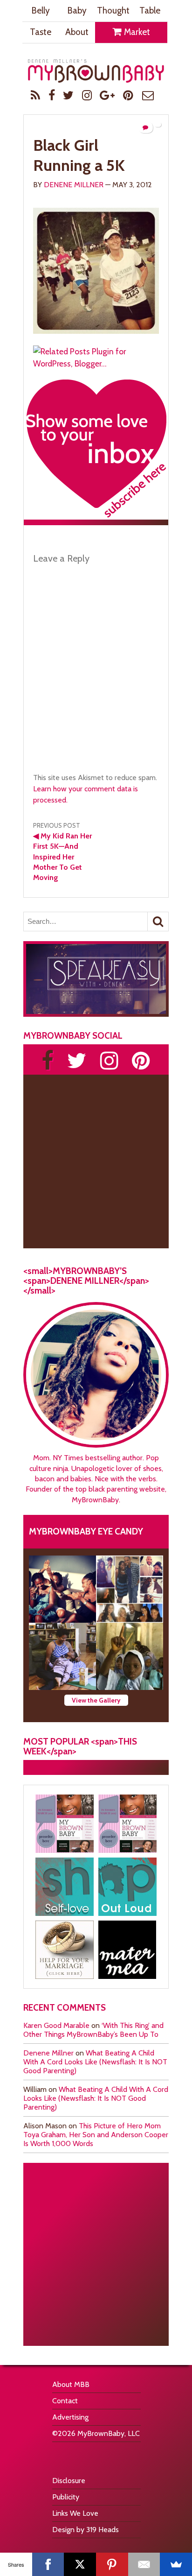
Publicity (66, 2497)
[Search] (158, 922)
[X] (80, 2564)
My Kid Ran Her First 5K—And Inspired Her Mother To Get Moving (62, 857)
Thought (113, 11)
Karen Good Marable (56, 2025)
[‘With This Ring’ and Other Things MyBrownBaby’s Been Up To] (130, 1589)
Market (136, 32)
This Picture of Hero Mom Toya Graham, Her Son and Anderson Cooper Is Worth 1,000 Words (96, 2135)
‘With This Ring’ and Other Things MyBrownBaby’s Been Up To (93, 2030)
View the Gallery (96, 1700)
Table (150, 11)
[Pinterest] (112, 2564)
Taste (41, 32)
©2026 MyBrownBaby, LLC (96, 2433)
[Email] (144, 2564)
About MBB (71, 2384)
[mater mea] (127, 1950)
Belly (41, 11)
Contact (65, 2401)
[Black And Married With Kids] (65, 1950)
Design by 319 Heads (86, 2530)
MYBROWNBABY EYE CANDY (86, 1531)
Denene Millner (74, 185)
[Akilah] (65, 1887)
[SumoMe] (176, 2564)
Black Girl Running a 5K (79, 155)
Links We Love (75, 2513)
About (77, 32)
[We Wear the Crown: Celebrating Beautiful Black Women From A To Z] (62, 1589)
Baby (77, 11)
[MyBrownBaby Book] (65, 1824)
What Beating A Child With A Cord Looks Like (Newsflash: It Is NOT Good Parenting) (95, 2062)
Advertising (70, 2417)
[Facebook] (48, 2564)
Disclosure (69, 2481)
